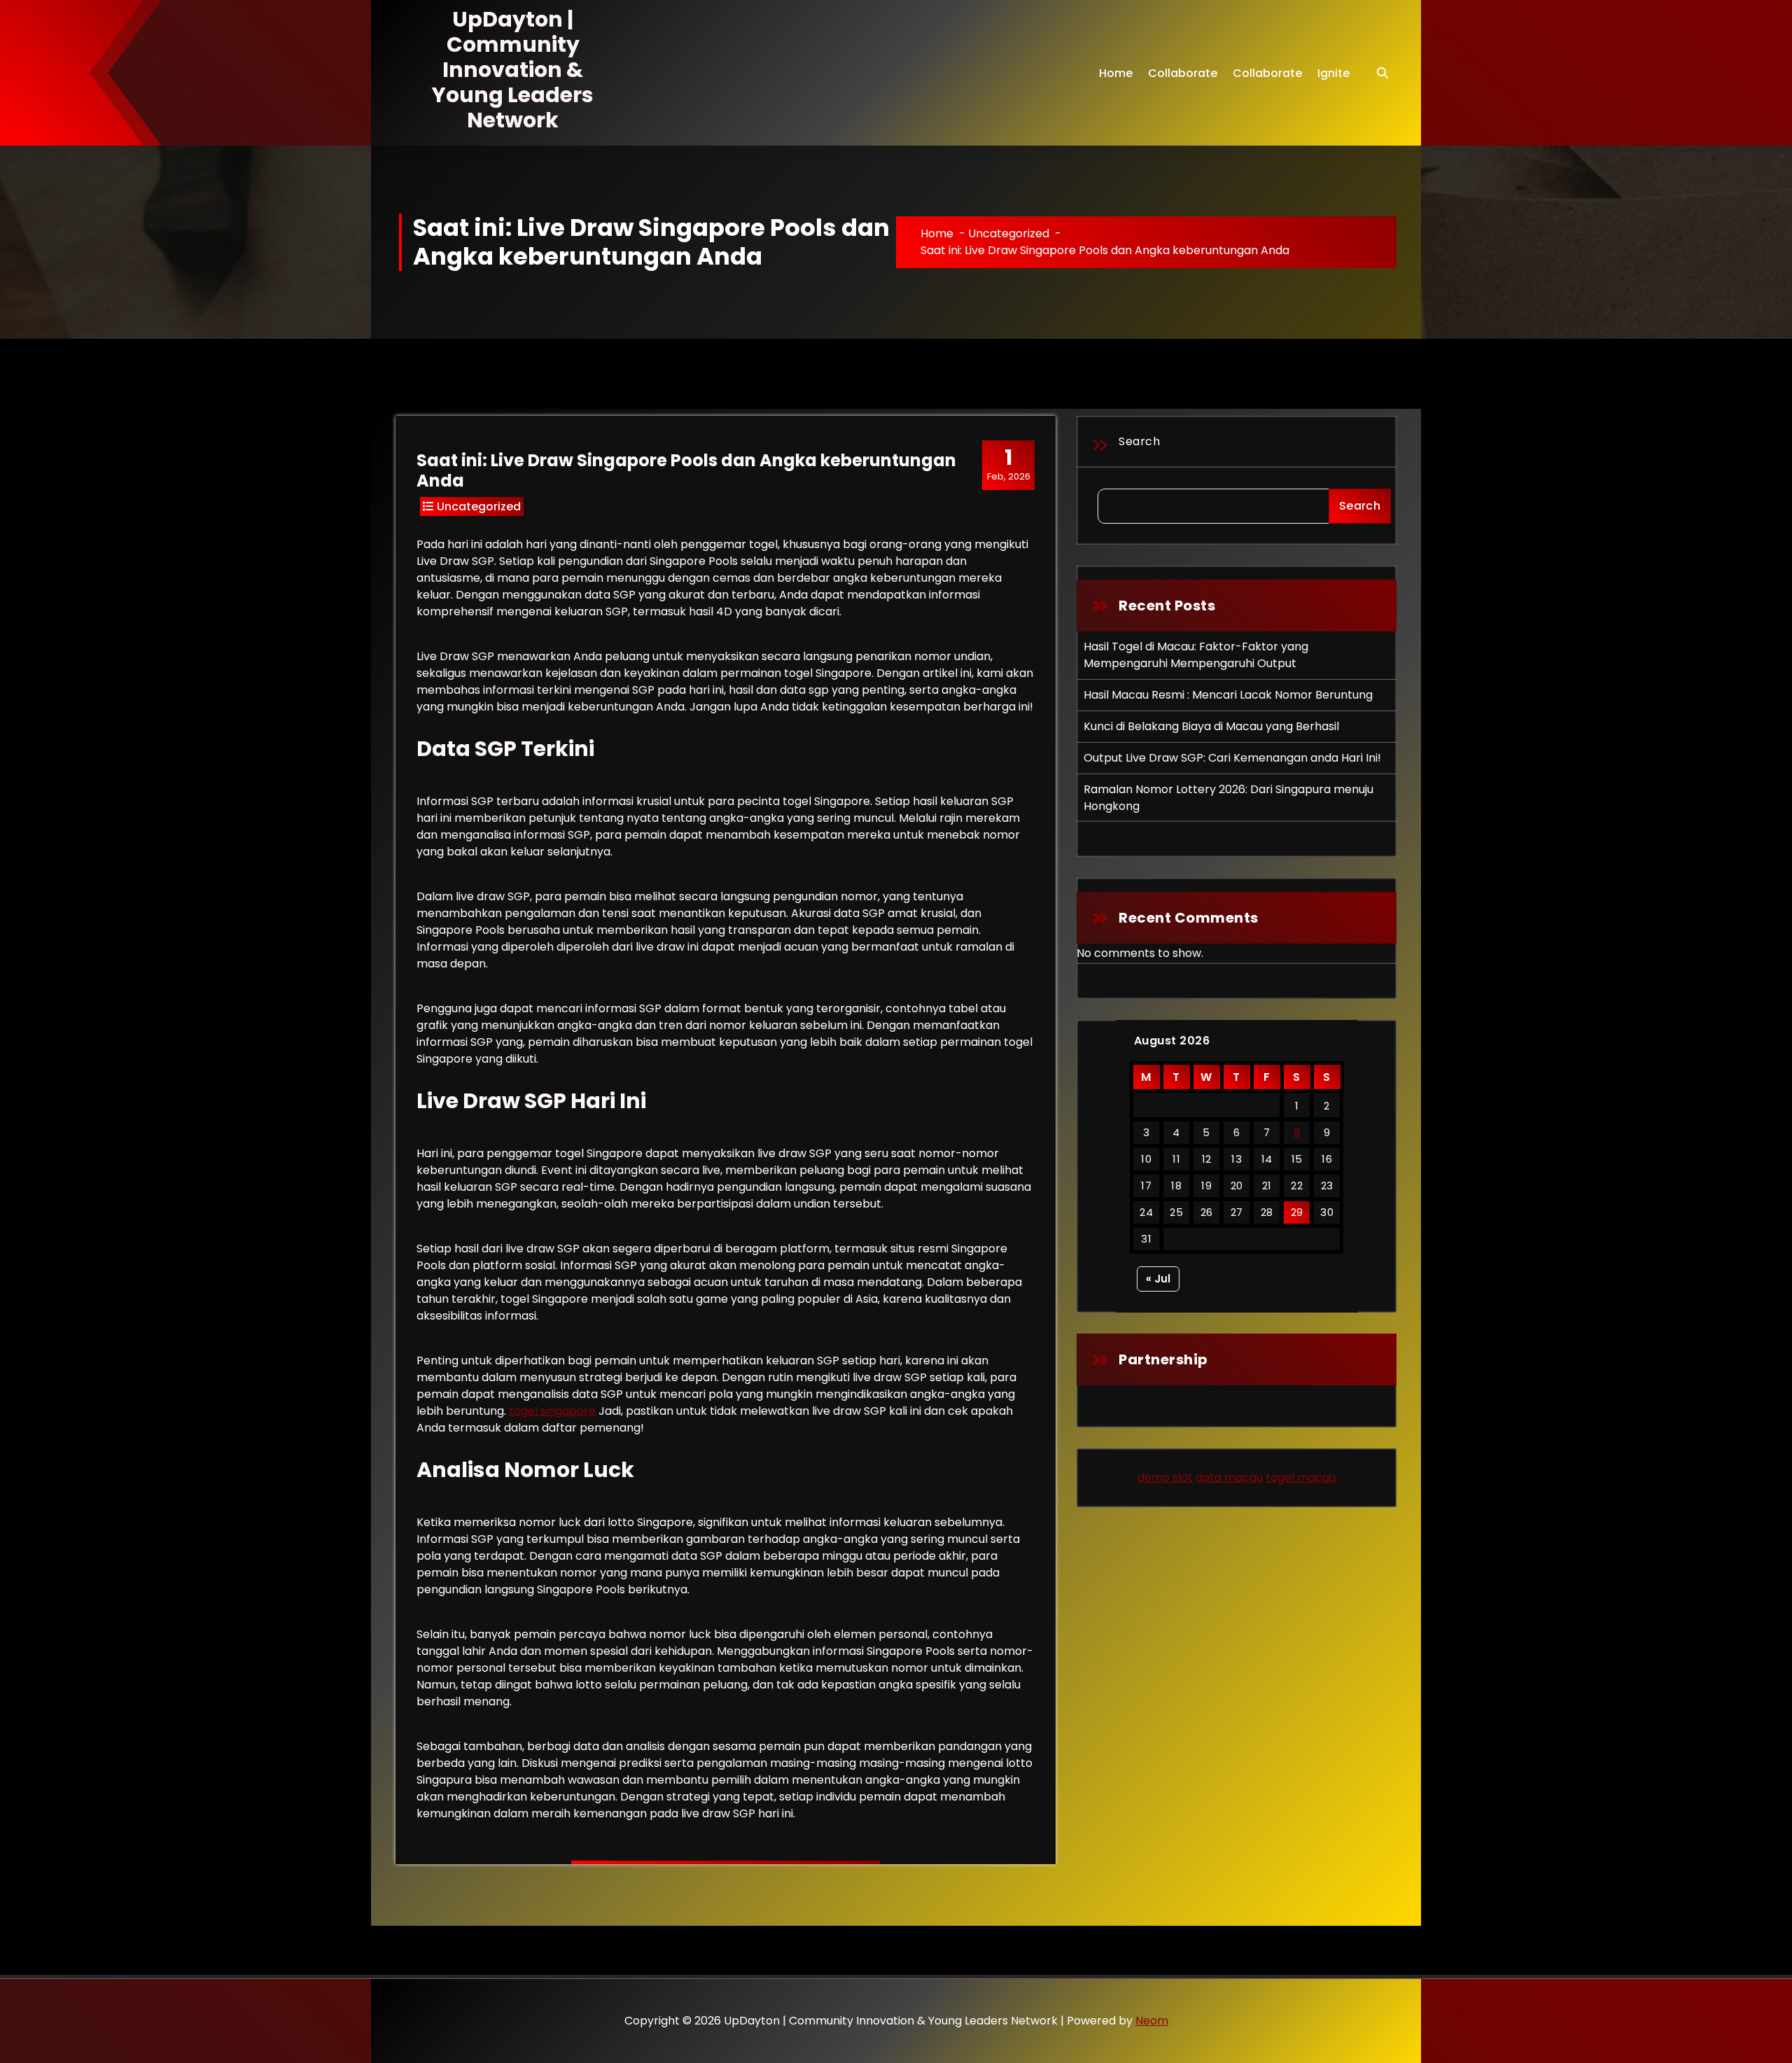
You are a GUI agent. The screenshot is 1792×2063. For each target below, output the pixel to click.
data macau (1229, 1477)
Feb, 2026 (1009, 464)
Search (1139, 441)
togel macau (1301, 1477)
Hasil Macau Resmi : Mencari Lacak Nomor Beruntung (1228, 695)
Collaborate (1183, 73)
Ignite (1333, 73)
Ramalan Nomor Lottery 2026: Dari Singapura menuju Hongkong (1228, 798)
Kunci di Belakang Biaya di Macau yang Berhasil (1211, 726)
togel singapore (552, 1411)
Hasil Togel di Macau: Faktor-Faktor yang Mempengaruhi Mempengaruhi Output (1196, 655)
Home (1116, 73)
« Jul (1158, 1279)
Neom (1152, 2021)
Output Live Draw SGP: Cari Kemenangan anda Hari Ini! (1232, 758)
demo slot (1165, 1477)
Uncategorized (1009, 233)
